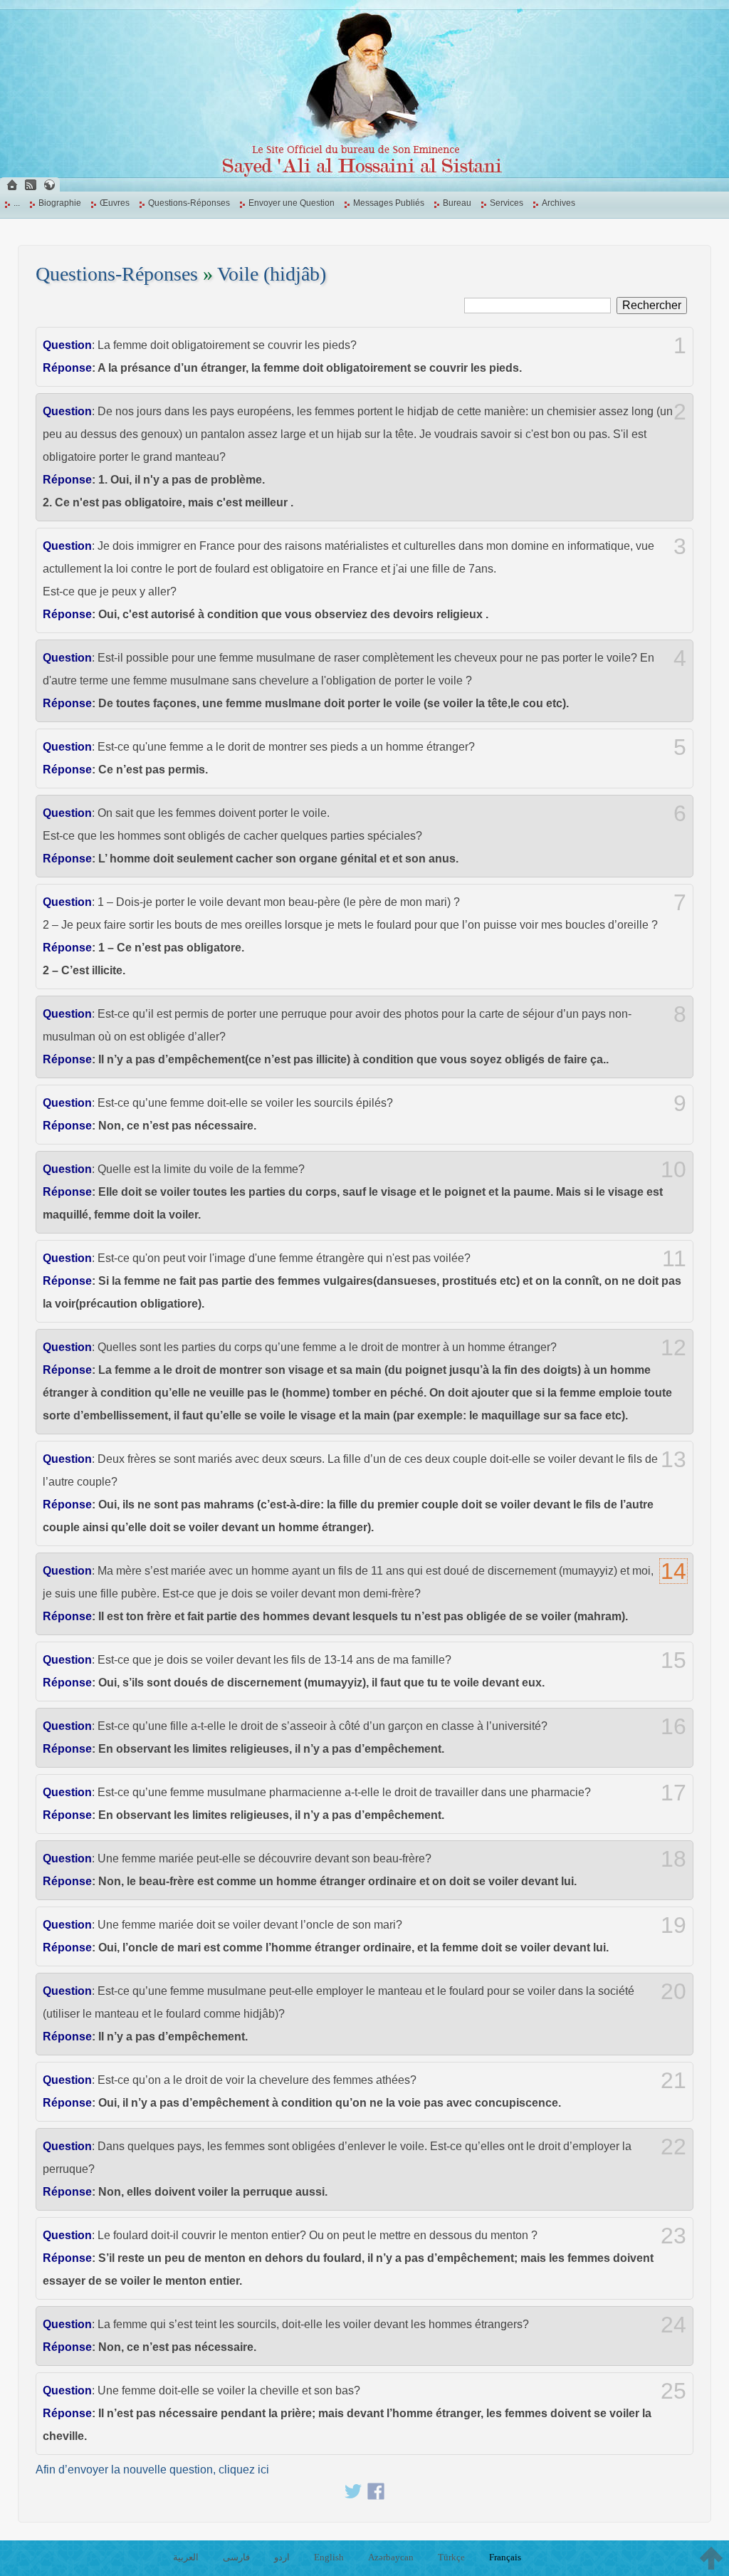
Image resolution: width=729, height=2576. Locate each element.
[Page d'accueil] (12, 185)
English (329, 2557)
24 (673, 2325)
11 (674, 1258)
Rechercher (652, 305)
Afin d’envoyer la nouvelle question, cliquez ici (152, 2470)
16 (673, 1726)
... (17, 203)
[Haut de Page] (711, 2558)
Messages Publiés (389, 203)
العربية (186, 2557)
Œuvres (115, 203)
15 (673, 1660)
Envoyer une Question (292, 203)
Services (507, 203)
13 (673, 1459)
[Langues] (49, 185)
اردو (282, 2557)
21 (673, 2080)
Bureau (457, 203)
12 (673, 1347)
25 (673, 2391)
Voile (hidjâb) (272, 274)
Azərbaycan (391, 2557)
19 (673, 1925)
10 (673, 1169)
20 (673, 1991)
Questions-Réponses (189, 203)
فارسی (236, 2557)
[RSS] (31, 185)
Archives (558, 203)
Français (505, 2557)
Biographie (60, 203)
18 (673, 1859)
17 (673, 1793)
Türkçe (451, 2557)
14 (673, 1571)
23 (673, 2236)
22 (673, 2147)
